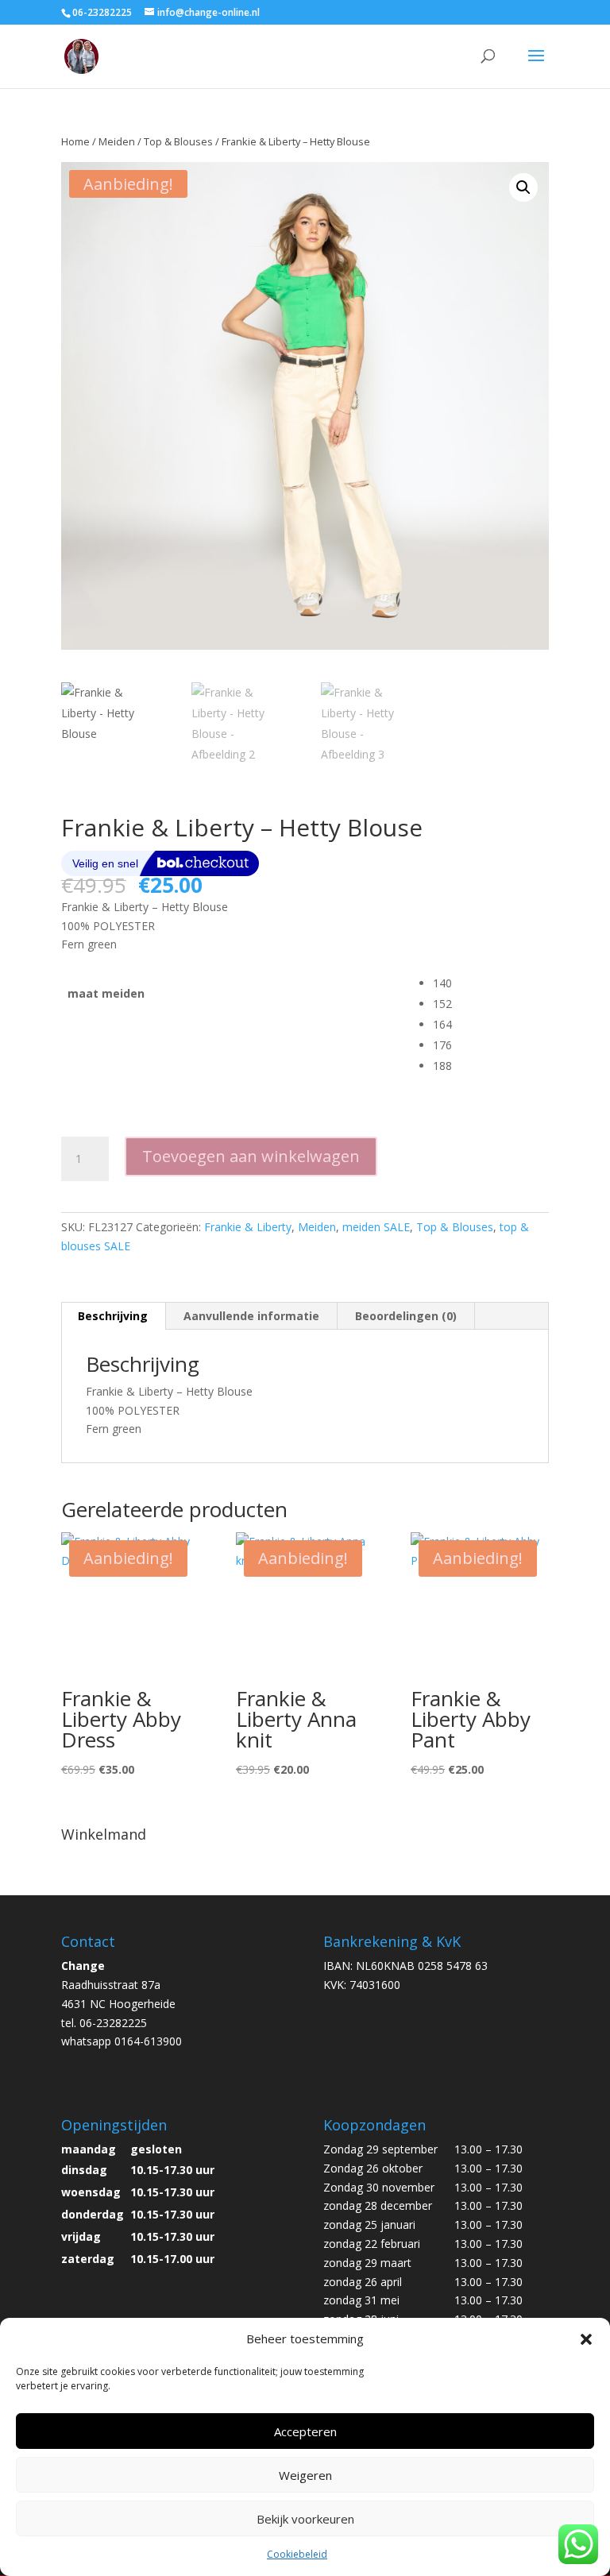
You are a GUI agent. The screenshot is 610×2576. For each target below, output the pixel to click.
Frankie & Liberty (248, 1227)
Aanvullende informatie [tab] (251, 1316)
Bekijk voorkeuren (305, 2519)
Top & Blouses (178, 141)
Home (75, 141)
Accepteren (305, 2431)
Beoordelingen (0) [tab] (406, 1316)
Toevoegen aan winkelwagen (251, 1156)
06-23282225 (102, 12)
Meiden (117, 141)
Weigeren (305, 2475)
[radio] (491, 983)
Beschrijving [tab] (113, 1316)
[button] (586, 2339)
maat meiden (106, 993)
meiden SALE (376, 1227)
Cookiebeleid (297, 2554)
